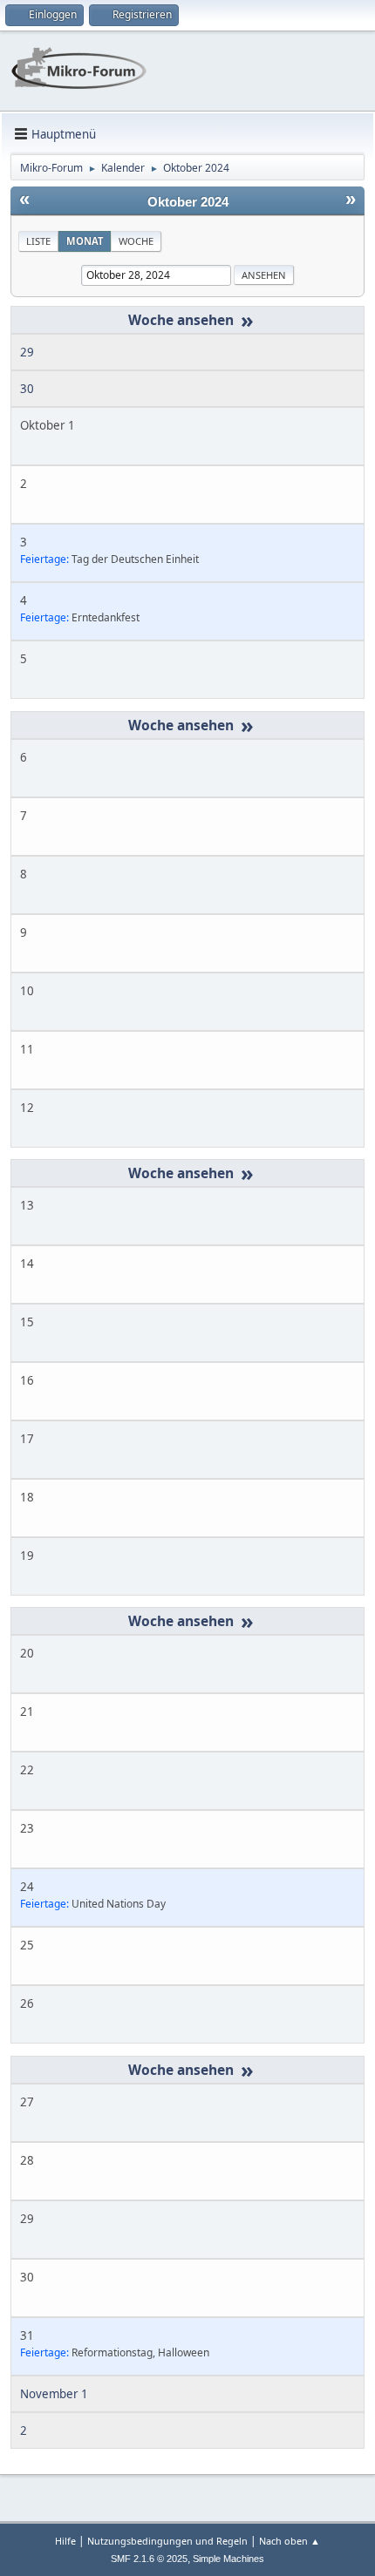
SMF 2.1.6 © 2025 (149, 2559)
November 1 (54, 2394)
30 (27, 389)
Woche (136, 241)
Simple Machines (228, 2559)
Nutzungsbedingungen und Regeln (167, 2541)
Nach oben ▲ (290, 2541)
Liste (38, 241)
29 (27, 352)
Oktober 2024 (188, 202)
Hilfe (65, 2541)
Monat (85, 241)
